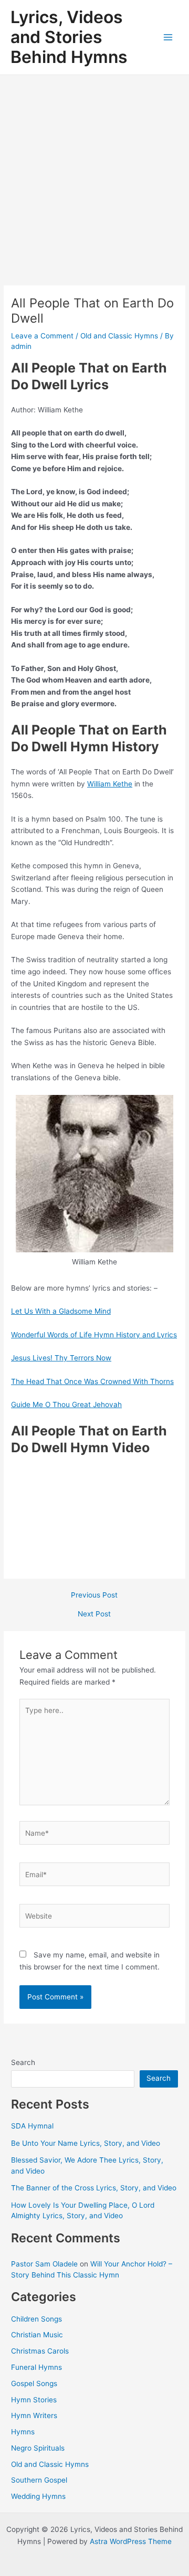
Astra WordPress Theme (131, 2541)
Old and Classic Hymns (119, 336)
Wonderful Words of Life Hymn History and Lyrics (94, 1335)
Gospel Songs (34, 2383)
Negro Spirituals (38, 2448)
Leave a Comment (42, 336)
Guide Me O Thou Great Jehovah (66, 1404)
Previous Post (94, 1595)
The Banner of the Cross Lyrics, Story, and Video (94, 2188)
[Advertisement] (94, 175)
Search (23, 2062)
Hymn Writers (34, 2415)
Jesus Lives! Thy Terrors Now (61, 1358)
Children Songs (36, 2319)
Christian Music (37, 2335)
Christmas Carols (40, 2351)
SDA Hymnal (32, 2126)
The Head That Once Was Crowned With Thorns (92, 1381)
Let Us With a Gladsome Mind (61, 1311)
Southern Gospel (39, 2480)
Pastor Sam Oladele (44, 2264)
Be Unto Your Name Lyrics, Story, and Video (86, 2143)
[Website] (95, 1918)
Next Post (94, 1614)
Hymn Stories (34, 2400)
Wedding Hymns (38, 2496)
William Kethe (110, 784)
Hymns (23, 2432)
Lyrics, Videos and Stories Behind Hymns (69, 37)
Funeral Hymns (36, 2367)
